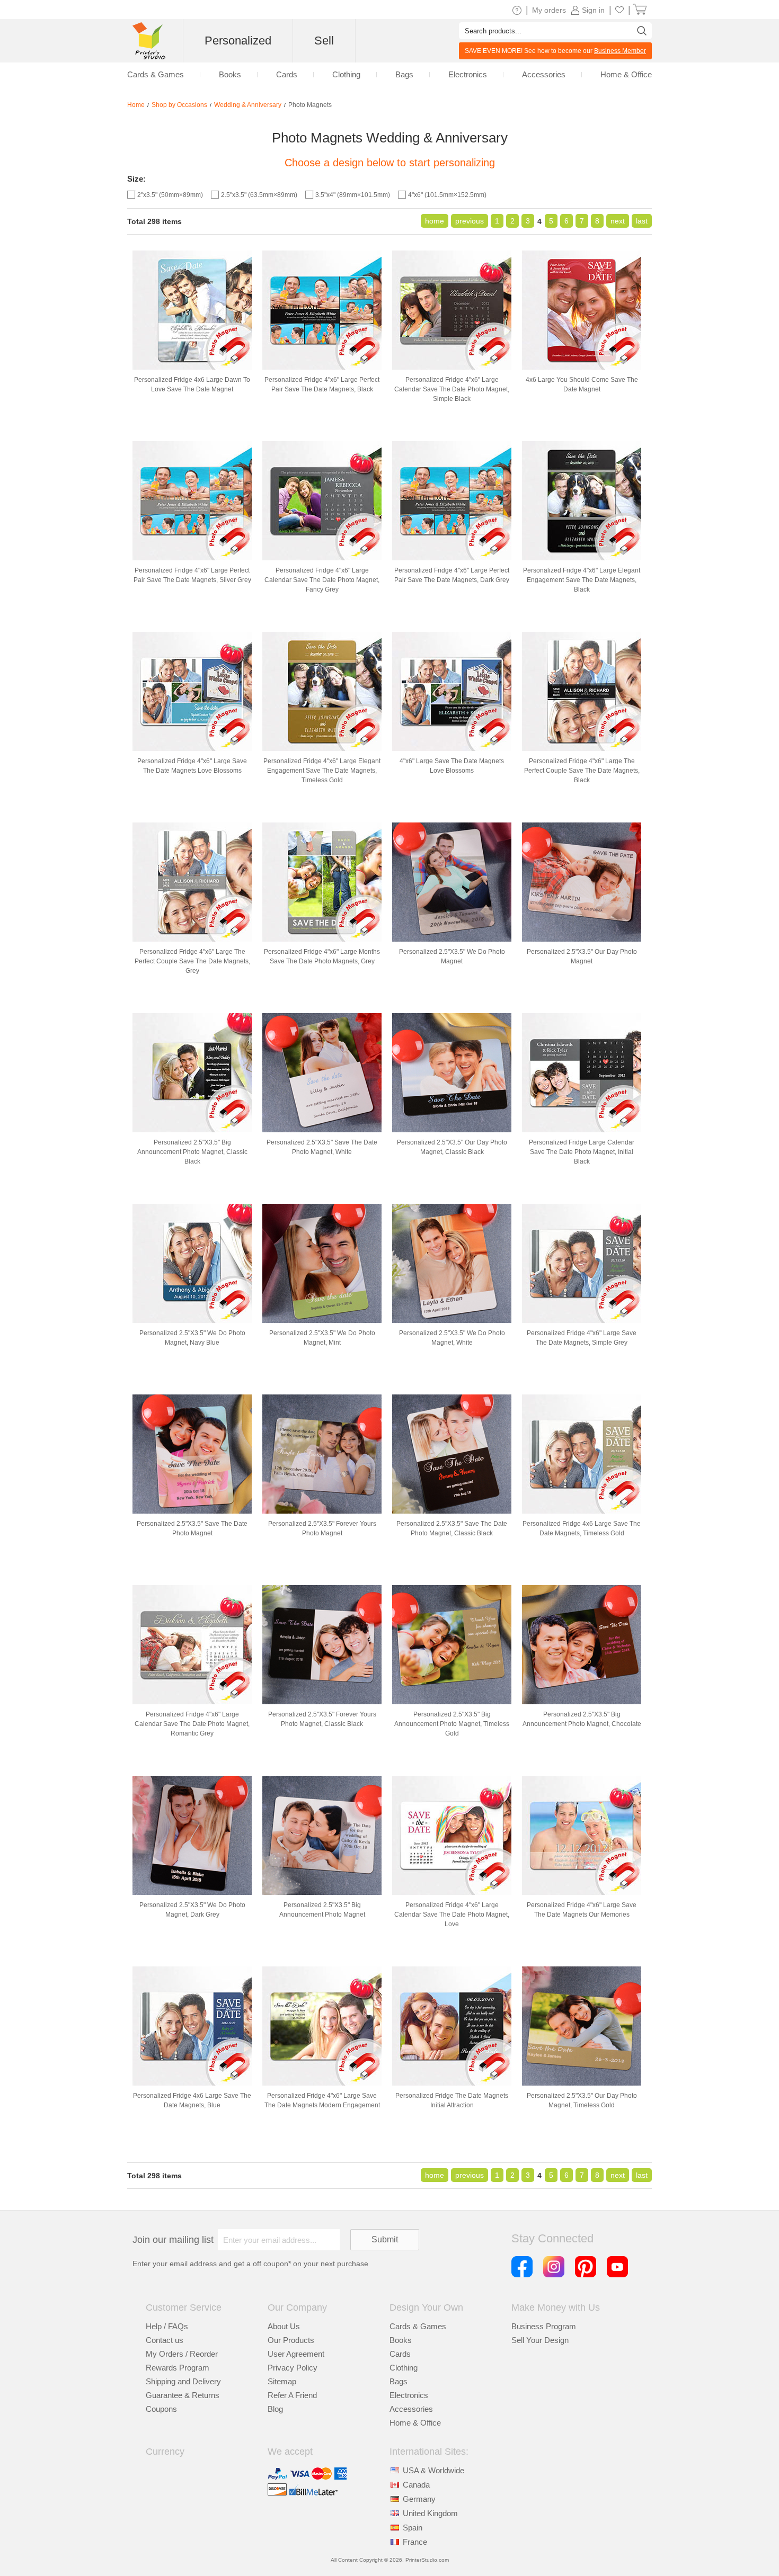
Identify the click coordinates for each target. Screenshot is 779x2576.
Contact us (165, 2340)
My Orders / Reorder (182, 2354)
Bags (399, 2381)
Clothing (404, 2368)
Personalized (238, 41)
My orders (549, 10)
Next (618, 221)
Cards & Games (418, 2326)
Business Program (544, 2326)
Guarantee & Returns (183, 2395)
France (415, 2542)
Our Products (291, 2340)
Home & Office (415, 2423)
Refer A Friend (292, 2395)
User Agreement (296, 2354)
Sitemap (282, 2381)
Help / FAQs (167, 2326)
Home (435, 221)
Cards (400, 2354)
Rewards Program (178, 2368)
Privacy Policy (293, 2368)
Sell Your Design (540, 2340)
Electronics (409, 2395)
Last (642, 221)
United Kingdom (430, 2513)
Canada (416, 2485)
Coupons (161, 2409)
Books (401, 2340)
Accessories (411, 2409)
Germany (419, 2499)
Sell (324, 41)
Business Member (620, 51)
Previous (470, 221)
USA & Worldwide (433, 2470)
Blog (275, 2409)
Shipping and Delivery (183, 2381)
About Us (284, 2326)
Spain (413, 2528)
